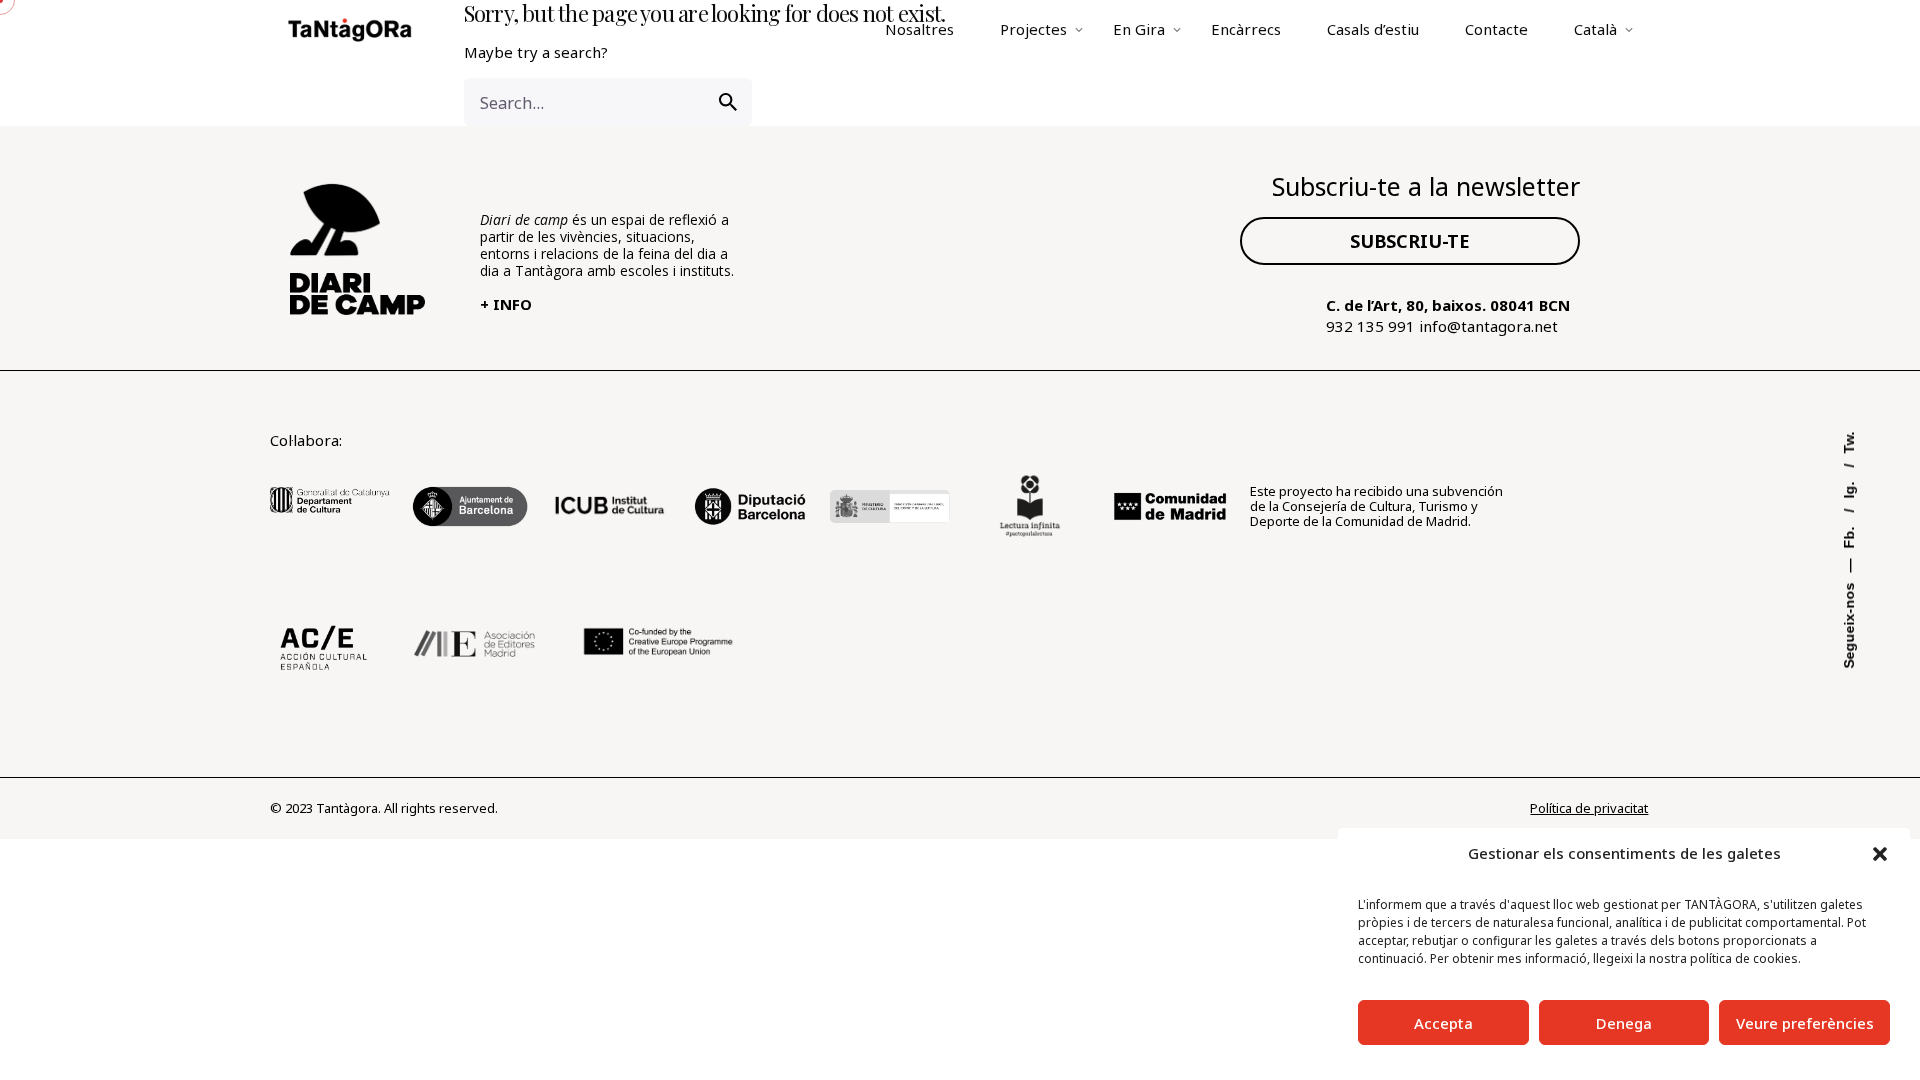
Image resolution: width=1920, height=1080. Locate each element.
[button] (1880, 854)
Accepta (1443, 1023)
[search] (728, 102)
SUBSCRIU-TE (1410, 241)
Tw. (1849, 443)
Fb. (1849, 536)
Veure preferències (1805, 1023)
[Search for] (608, 102)
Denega (1624, 1023)
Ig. (1849, 488)
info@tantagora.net (1488, 326)
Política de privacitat (1589, 808)
